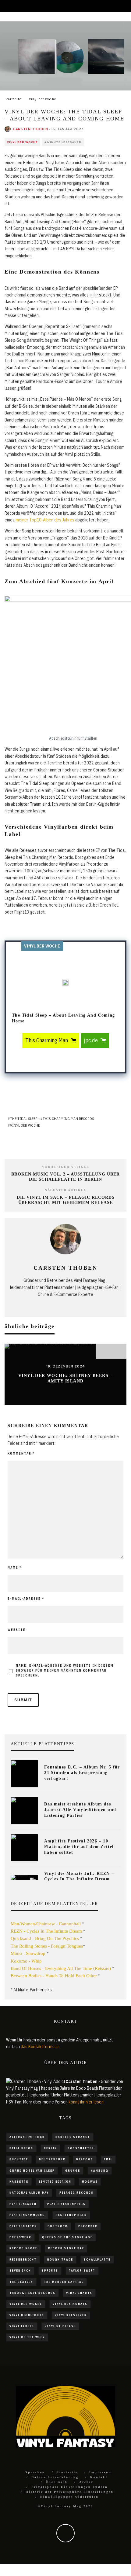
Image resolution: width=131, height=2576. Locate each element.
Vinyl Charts (79, 2293)
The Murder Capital (64, 2282)
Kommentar (21, 1454)
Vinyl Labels (22, 2326)
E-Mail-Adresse (26, 1599)
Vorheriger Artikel (66, 1167)
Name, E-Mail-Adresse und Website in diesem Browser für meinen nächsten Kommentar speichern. (65, 1671)
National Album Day (29, 2193)
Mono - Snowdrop (28, 1953)
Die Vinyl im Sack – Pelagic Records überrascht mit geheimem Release (66, 1200)
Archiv (86, 2482)
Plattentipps (23, 2226)
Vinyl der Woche (22, 142)
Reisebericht (23, 2260)
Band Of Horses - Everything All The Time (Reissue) (61, 1968)
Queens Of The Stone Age (67, 2237)
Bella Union (21, 2148)
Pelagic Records (76, 2193)
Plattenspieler (71, 2215)
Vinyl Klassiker (71, 2315)
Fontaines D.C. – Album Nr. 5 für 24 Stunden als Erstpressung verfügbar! (82, 1773)
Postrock (58, 2226)
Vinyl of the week (27, 2337)
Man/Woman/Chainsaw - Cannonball (46, 1924)
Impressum (101, 2472)
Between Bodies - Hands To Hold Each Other (54, 1976)
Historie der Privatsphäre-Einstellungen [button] (70, 2492)
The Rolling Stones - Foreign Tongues (47, 1946)
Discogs (85, 2159)
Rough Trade (60, 2260)
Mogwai (90, 2182)
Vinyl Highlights (27, 2315)
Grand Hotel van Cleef (32, 2171)
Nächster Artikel (66, 1190)
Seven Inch (20, 2271)
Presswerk (20, 2237)
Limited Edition (55, 2182)
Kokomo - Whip (26, 1961)
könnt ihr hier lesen (86, 2102)
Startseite (67, 2472)
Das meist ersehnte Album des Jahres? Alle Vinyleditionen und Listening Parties (80, 1810)
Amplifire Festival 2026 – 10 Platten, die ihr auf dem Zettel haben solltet (79, 1847)
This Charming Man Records (68, 1119)
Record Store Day (66, 2248)
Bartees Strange (73, 2137)
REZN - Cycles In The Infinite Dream (46, 1931)
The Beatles (21, 2282)
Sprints (50, 2271)
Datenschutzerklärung (55, 2477)
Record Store (23, 2248)
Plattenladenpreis (66, 2204)
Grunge (73, 2171)
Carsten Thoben (31, 129)
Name (15, 1568)
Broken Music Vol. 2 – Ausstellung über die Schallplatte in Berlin (65, 1177)
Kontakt (99, 2477)
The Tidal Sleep (24, 1119)
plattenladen (23, 2204)
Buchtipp (19, 2159)
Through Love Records (32, 2293)
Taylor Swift (82, 2271)
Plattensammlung (27, 2215)
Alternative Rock (27, 2137)
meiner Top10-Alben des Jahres (45, 520)
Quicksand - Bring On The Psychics (45, 1938)
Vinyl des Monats (70, 2304)
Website (17, 1630)
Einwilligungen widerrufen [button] (69, 2497)
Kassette (19, 2182)
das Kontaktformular (40, 2047)
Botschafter (81, 2148)
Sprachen (35, 2472)
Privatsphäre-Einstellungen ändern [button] (70, 2487)
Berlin (50, 2148)
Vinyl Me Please (60, 2326)
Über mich (57, 2482)
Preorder (88, 2226)
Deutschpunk (52, 2159)
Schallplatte (97, 2260)
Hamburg (100, 2171)
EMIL (108, 2159)
